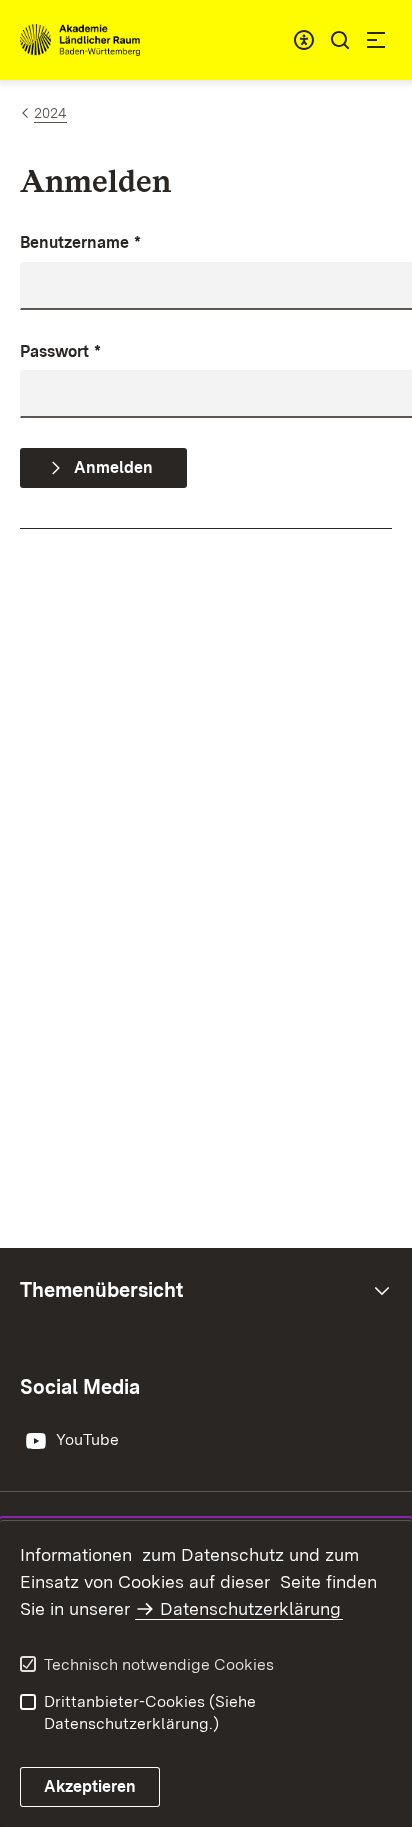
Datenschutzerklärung (250, 1608)
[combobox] (304, 40)
